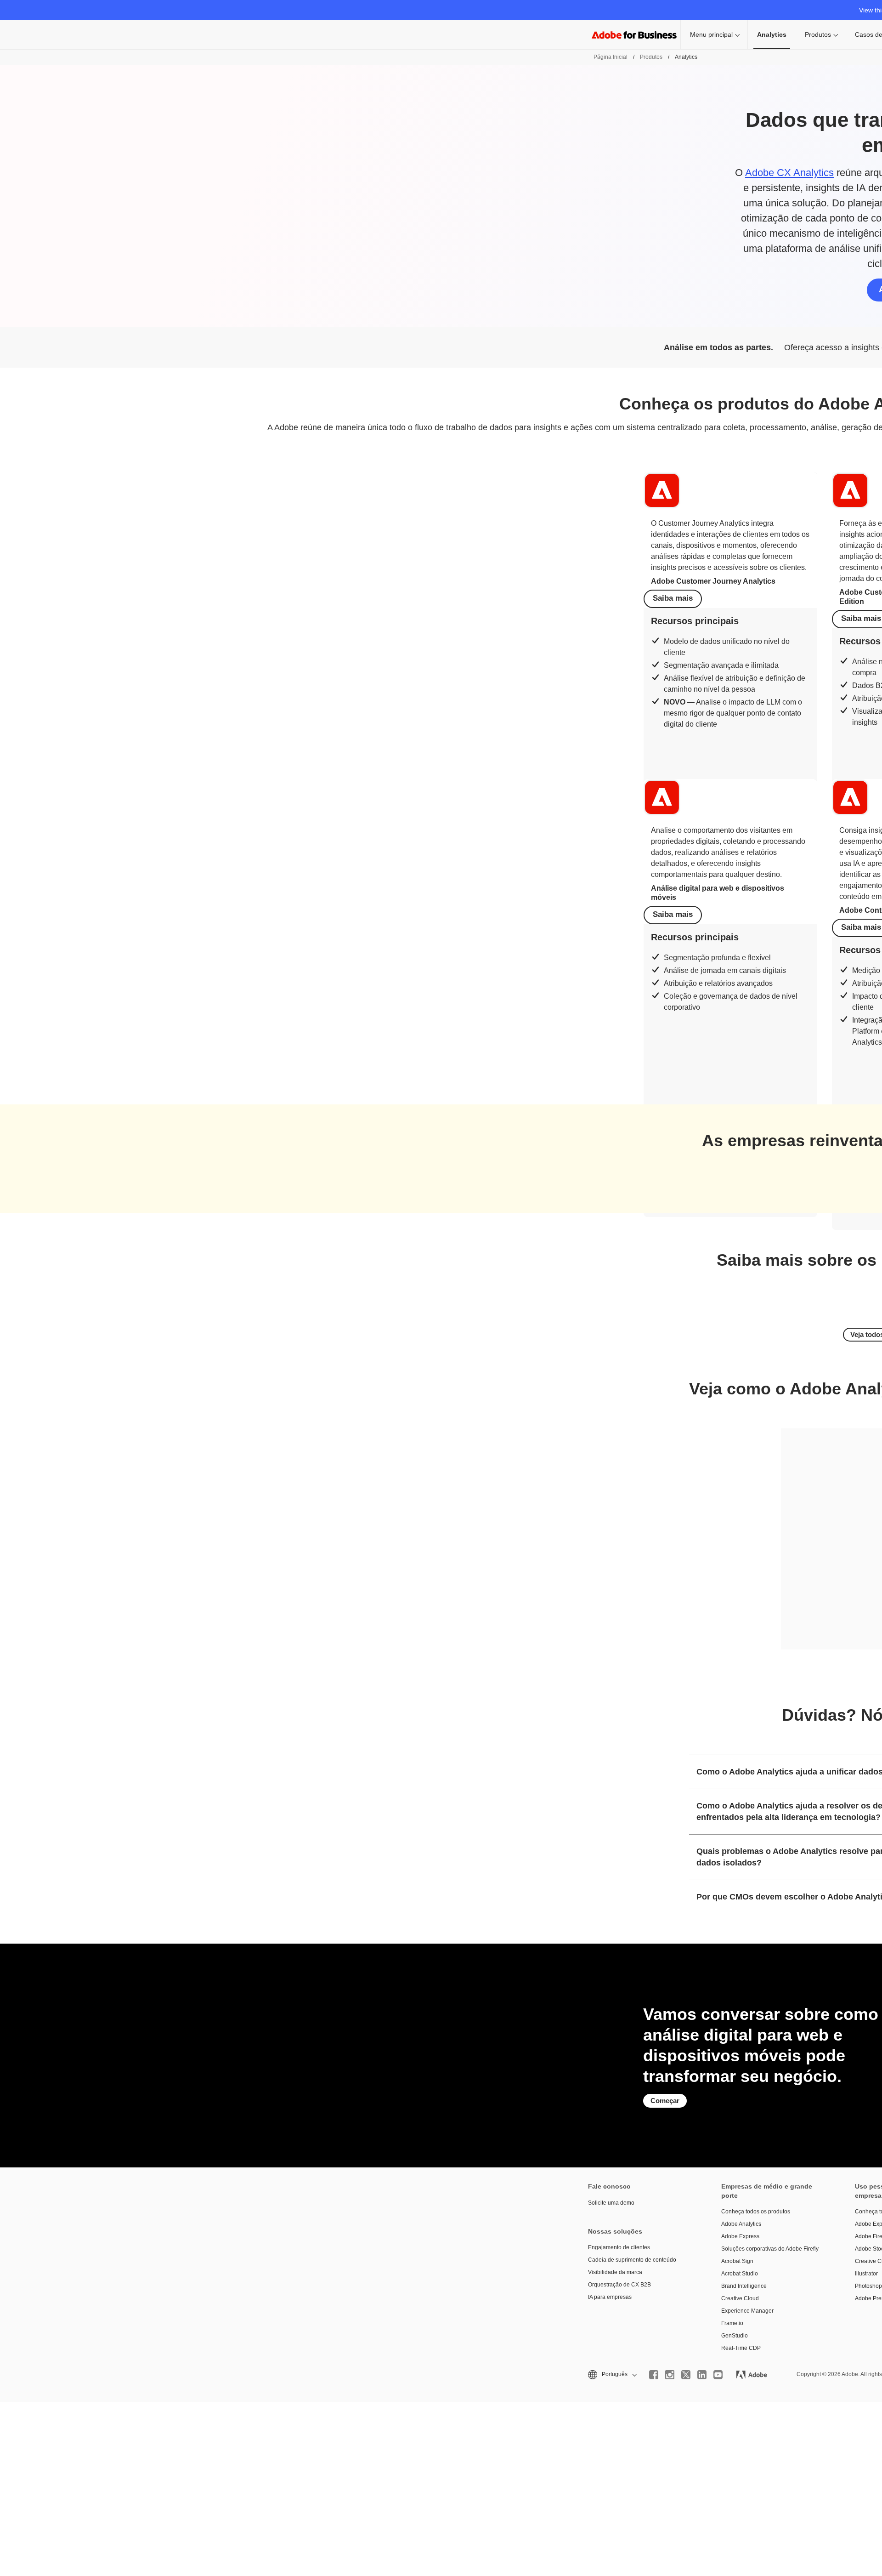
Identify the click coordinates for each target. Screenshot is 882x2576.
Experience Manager (747, 2311)
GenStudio (735, 2336)
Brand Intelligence (744, 2286)
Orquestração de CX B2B (619, 2285)
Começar (665, 2101)
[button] (612, 2374)
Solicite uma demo (611, 2203)
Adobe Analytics (741, 2224)
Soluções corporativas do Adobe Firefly (770, 2249)
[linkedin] (702, 2375)
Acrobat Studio (740, 2274)
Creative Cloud (740, 2298)
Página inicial (611, 57)
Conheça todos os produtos (756, 2212)
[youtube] (718, 2375)
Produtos (818, 34)
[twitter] (686, 2375)
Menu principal (711, 34)
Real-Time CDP (741, 2348)
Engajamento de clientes (619, 2247)
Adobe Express (740, 2236)
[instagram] (670, 2375)
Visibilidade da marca (615, 2272)
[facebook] (654, 2375)
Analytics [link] (772, 34)
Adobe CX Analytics (789, 173)
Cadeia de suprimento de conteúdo (632, 2260)
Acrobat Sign (737, 2261)
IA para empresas (610, 2297)
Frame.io (732, 2323)
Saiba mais (673, 598)
